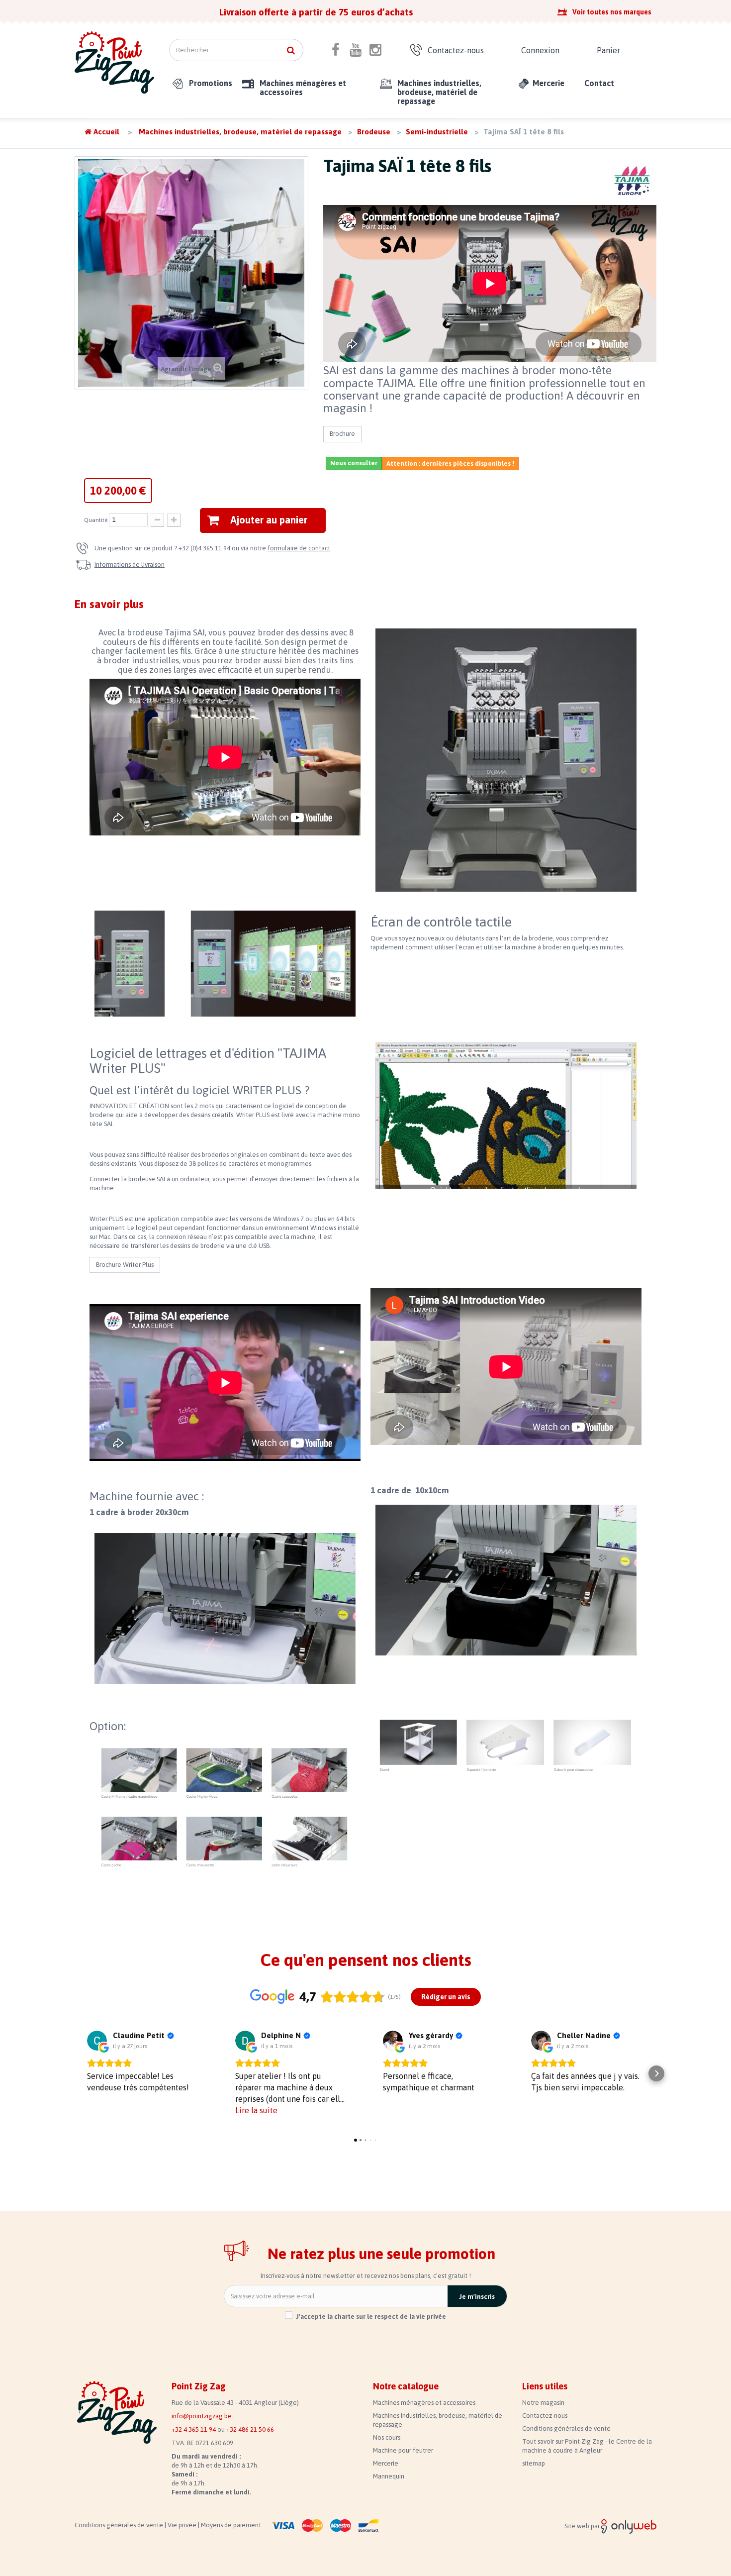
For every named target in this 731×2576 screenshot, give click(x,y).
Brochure (342, 434)
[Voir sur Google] (97, 2041)
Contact (599, 83)
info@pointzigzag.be (202, 2416)
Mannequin (389, 2476)
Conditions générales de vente (566, 2428)
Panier (608, 50)
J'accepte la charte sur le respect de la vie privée (371, 2317)
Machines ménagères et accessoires (303, 88)
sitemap (534, 2463)
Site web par (583, 2526)
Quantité (96, 520)
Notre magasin (543, 2403)
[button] (75, 2073)
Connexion (540, 50)
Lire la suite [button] (256, 2110)
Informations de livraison (130, 565)
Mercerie (548, 83)
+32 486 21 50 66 (250, 2429)
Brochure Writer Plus (125, 1265)
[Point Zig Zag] (114, 62)
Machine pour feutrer (403, 2450)
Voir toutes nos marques (612, 12)
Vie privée (183, 2525)
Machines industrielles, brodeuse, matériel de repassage (439, 92)
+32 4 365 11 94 (194, 2429)
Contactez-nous (456, 50)
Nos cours (387, 2437)
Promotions (211, 83)
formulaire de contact (299, 548)
